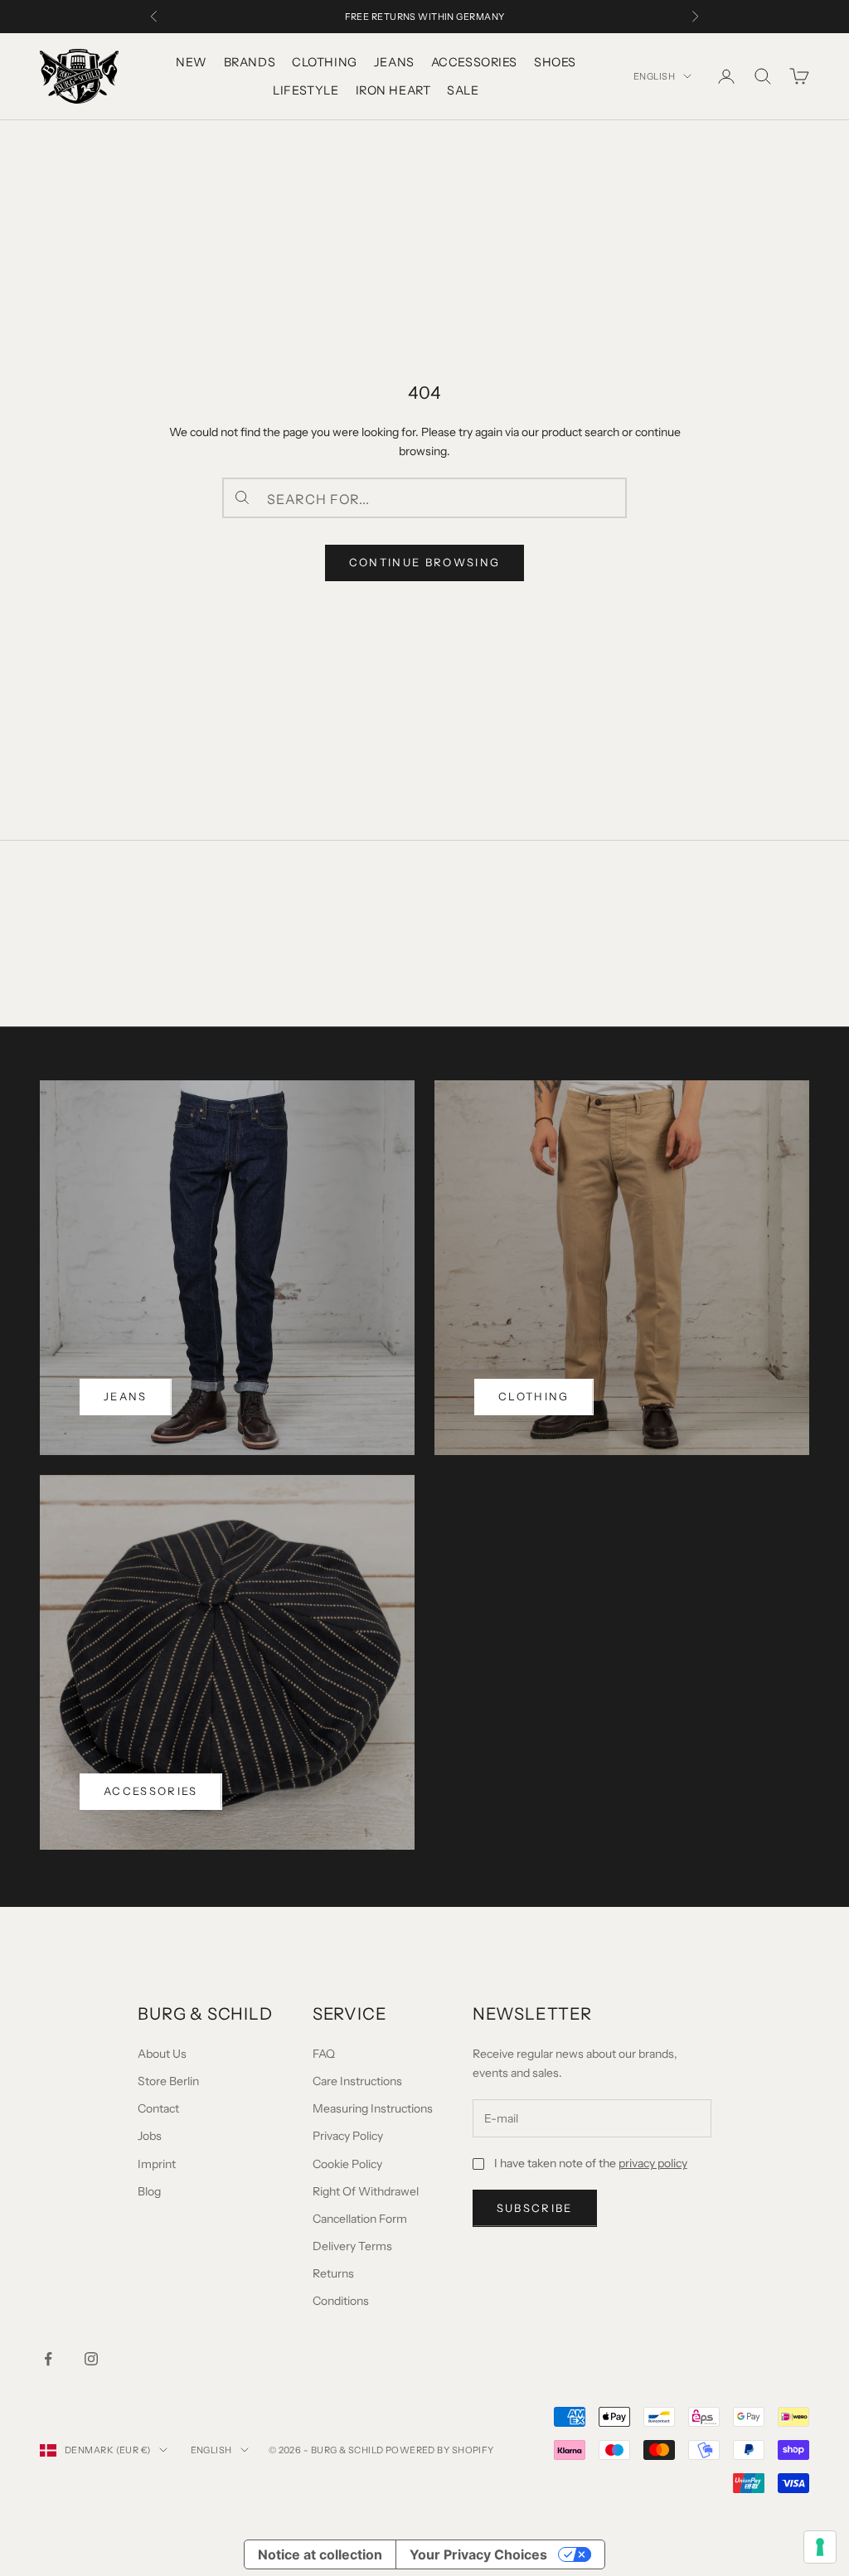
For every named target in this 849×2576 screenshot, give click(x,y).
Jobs (150, 2136)
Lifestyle (306, 90)
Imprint (157, 2164)
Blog (149, 2191)
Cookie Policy (347, 2164)
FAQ (324, 2054)
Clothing (325, 62)
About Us (162, 2054)
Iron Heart (393, 90)
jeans (126, 1396)
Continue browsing (425, 562)
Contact (158, 2108)
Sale (463, 90)
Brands (250, 62)
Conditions (341, 2301)
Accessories (474, 62)
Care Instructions (357, 2081)
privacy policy (653, 2163)
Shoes (555, 62)
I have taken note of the (591, 2163)
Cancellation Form (360, 2219)
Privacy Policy (348, 2136)
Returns (333, 2273)
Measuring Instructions (373, 2108)
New (192, 62)
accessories (151, 1791)
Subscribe (535, 2208)
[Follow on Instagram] (91, 2359)
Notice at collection (320, 2554)
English (654, 76)
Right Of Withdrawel (366, 2191)
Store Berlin (168, 2081)
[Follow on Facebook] (48, 2359)
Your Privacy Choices (478, 2554)
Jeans (394, 62)
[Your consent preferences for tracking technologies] (820, 2547)
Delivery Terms (352, 2246)
